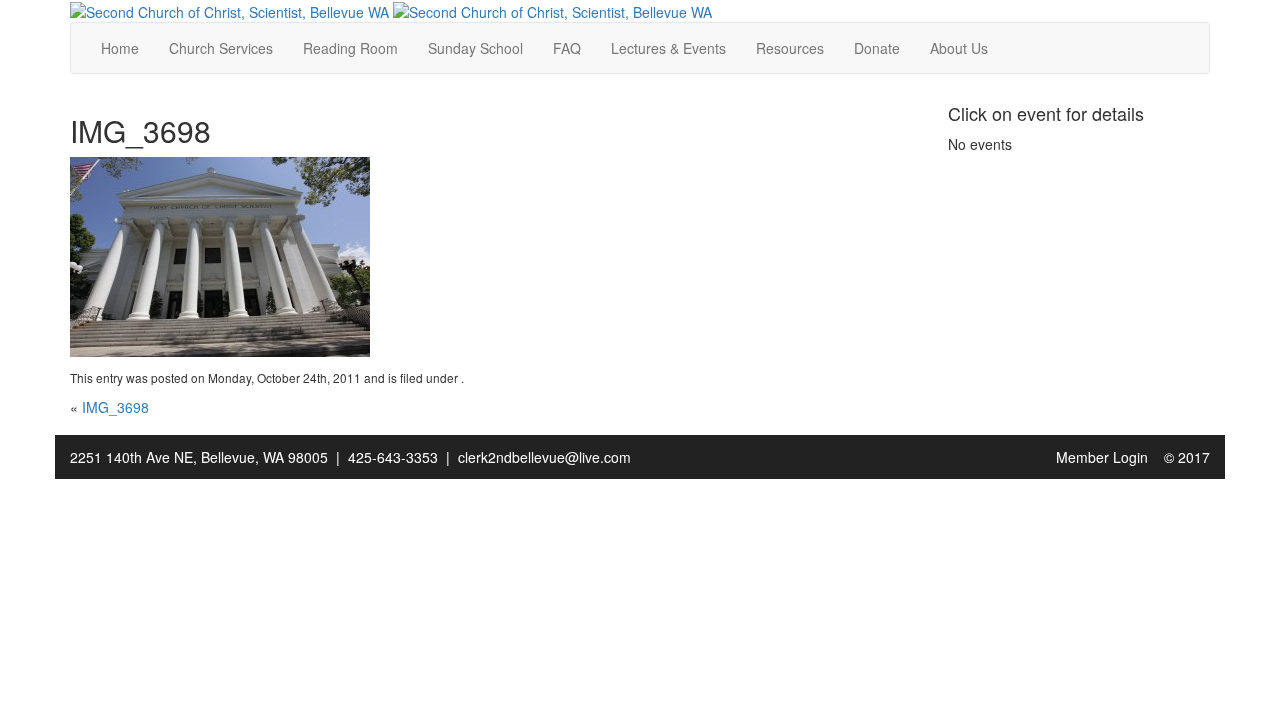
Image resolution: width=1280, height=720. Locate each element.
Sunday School (475, 48)
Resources (790, 48)
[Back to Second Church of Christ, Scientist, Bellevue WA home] (229, 10)
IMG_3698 (115, 407)
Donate (877, 48)
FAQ (567, 48)
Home (120, 48)
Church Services (221, 48)
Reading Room (350, 48)
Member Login (1102, 457)
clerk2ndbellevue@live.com (544, 457)
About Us (959, 48)
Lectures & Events (668, 48)
